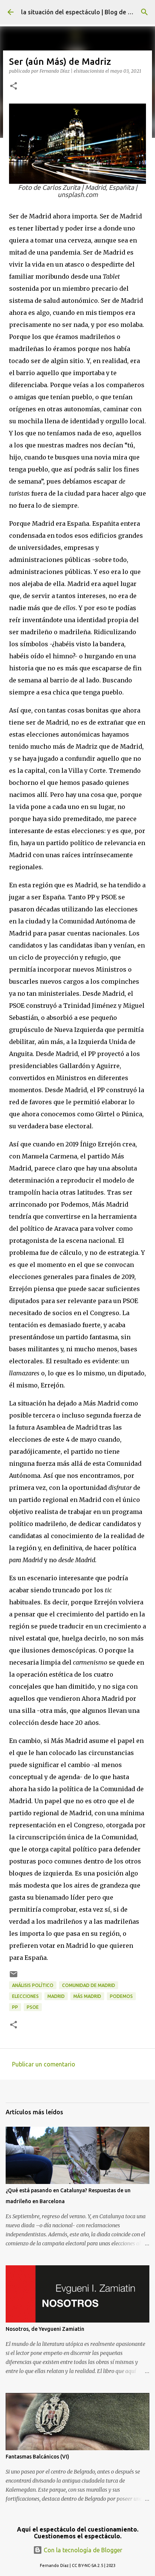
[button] (14, 86)
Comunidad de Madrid (89, 1985)
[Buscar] (144, 12)
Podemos (121, 1996)
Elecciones (25, 1996)
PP (15, 2007)
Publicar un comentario (44, 2064)
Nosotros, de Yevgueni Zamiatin (45, 2329)
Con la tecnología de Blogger (82, 2550)
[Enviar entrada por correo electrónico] (14, 1977)
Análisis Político (33, 1985)
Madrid (56, 1996)
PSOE (33, 2007)
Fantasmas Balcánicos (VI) (37, 2457)
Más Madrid (87, 1996)
